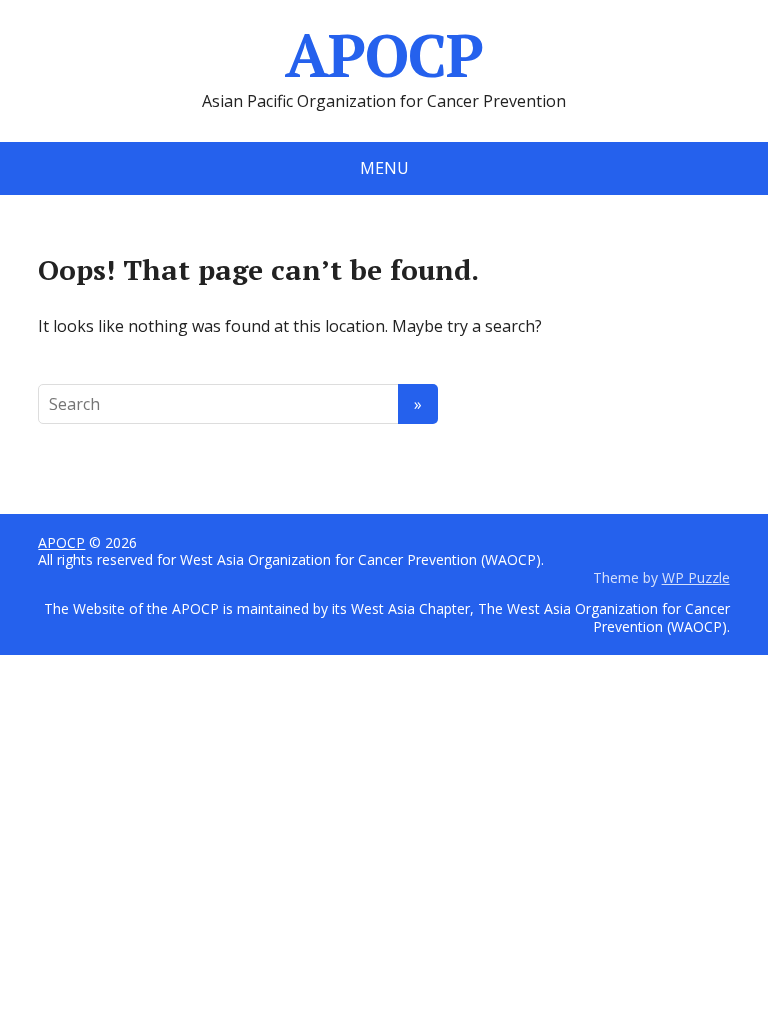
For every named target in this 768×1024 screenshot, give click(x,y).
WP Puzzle (696, 577)
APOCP (383, 55)
